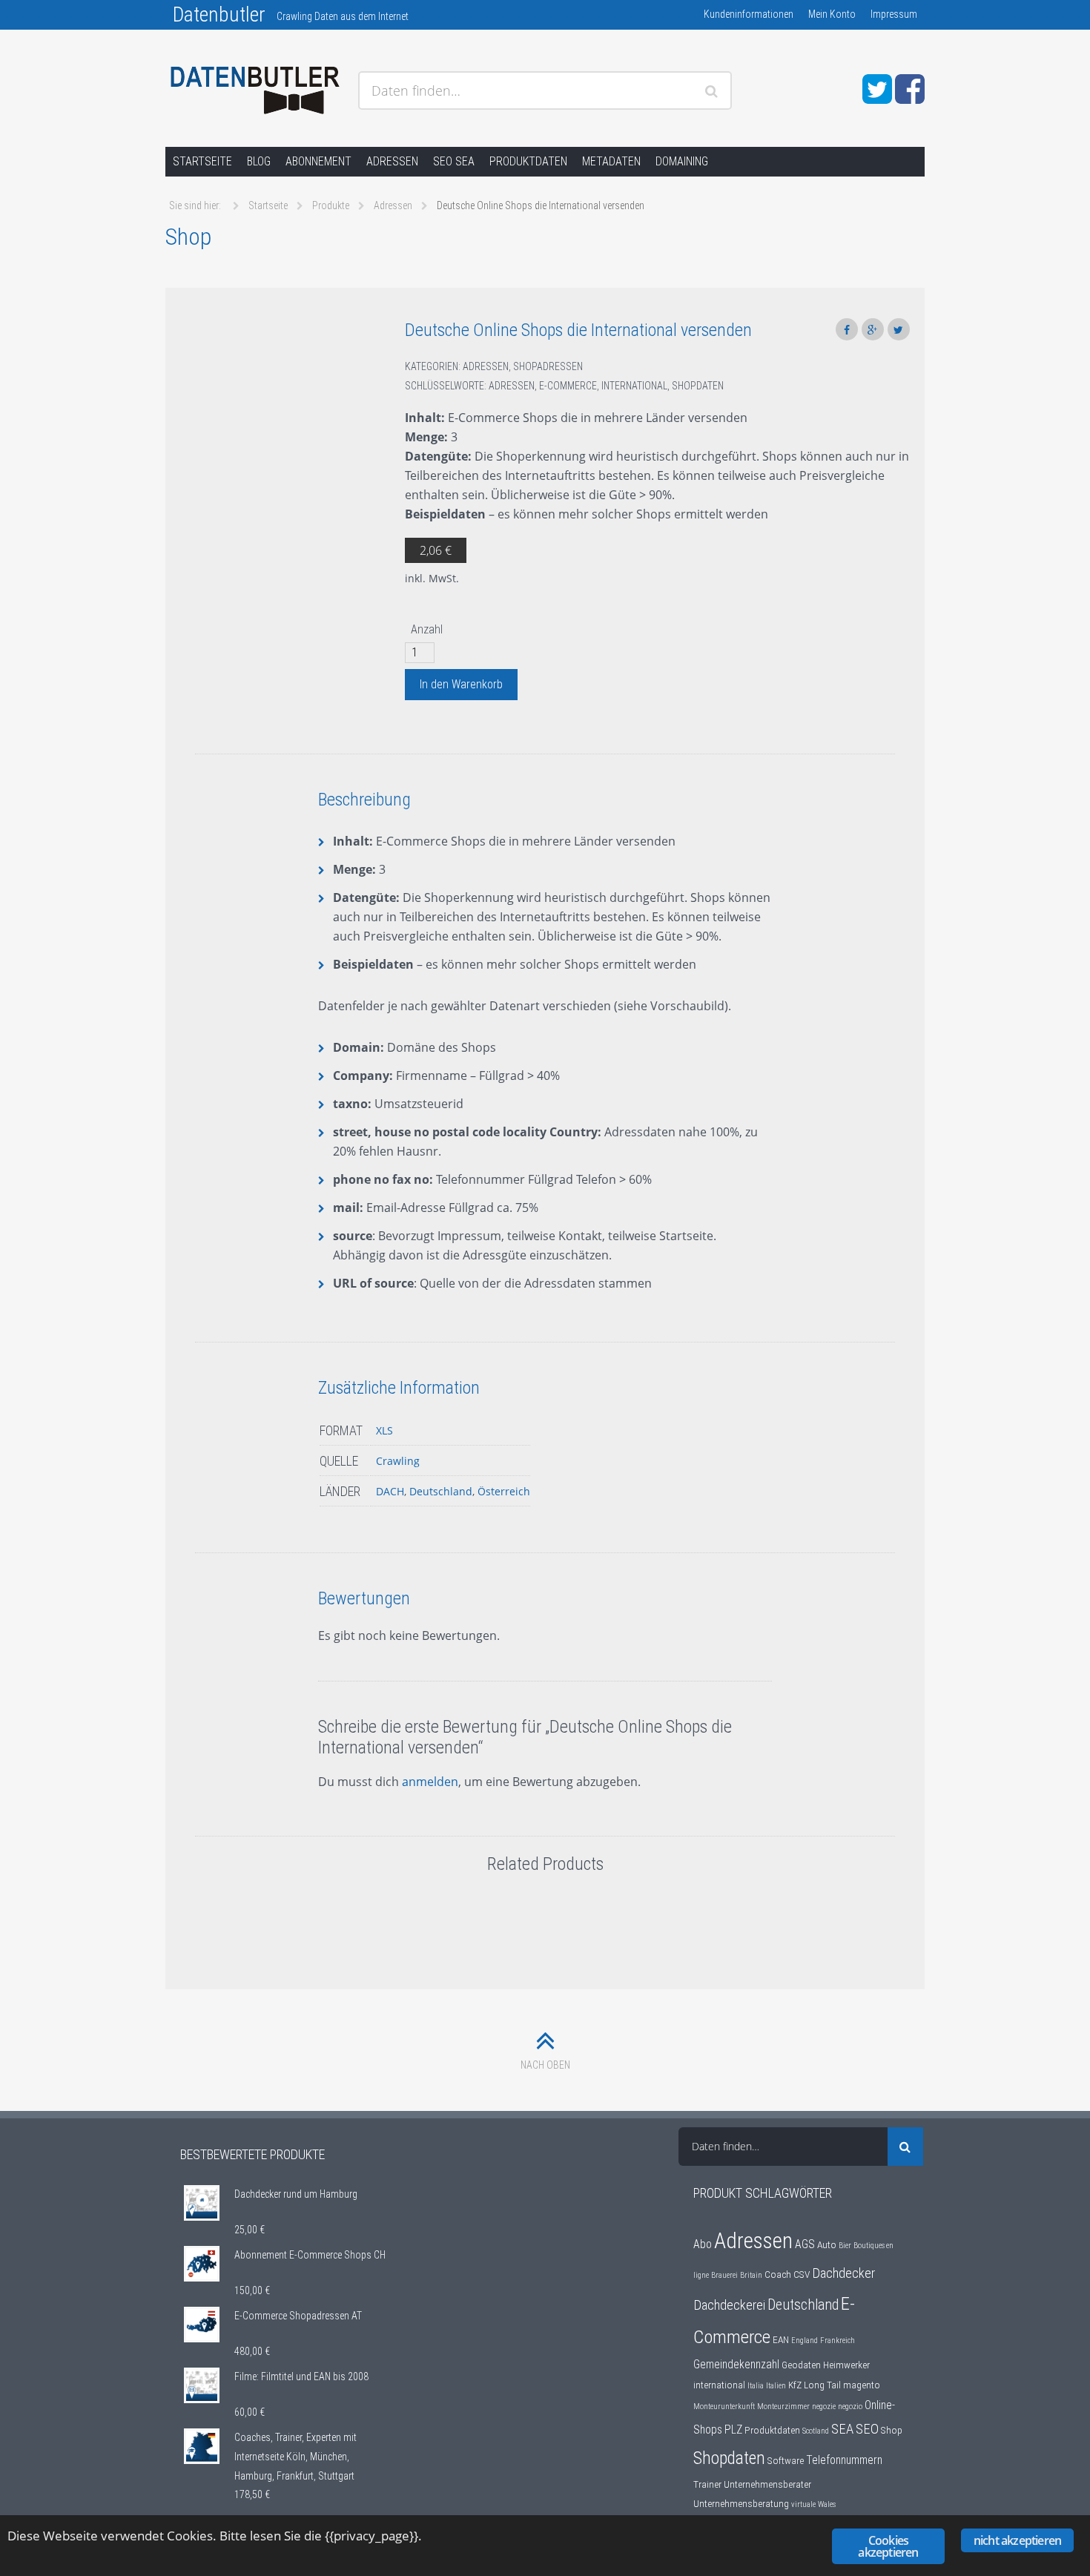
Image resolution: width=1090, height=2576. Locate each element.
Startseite (202, 161)
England (805, 2341)
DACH (390, 1491)
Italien (776, 2386)
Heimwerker (846, 2365)
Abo (703, 2244)
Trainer (707, 2484)
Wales (827, 2504)
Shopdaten (698, 386)
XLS (384, 1430)
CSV (802, 2274)
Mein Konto (832, 14)
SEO (867, 2429)
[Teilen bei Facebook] (847, 329)
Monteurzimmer (783, 2407)
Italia (756, 2386)
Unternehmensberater (767, 2484)
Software (786, 2460)
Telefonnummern (844, 2460)
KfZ (795, 2385)
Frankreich (838, 2341)
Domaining (682, 161)
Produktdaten (528, 161)
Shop (892, 2430)
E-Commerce (568, 386)
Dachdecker (843, 2273)
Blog (259, 161)
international (634, 386)
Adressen (392, 161)
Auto (827, 2244)
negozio (850, 2407)
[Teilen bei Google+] (873, 329)
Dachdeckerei (729, 2305)
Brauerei (724, 2275)
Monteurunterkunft (724, 2407)
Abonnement (318, 161)
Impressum (894, 14)
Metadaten (611, 161)
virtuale (803, 2504)
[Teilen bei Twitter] (899, 329)
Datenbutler (219, 14)
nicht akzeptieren (1017, 2540)
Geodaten (801, 2365)
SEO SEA (454, 161)
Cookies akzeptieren (888, 2546)
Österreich (504, 1491)
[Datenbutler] (256, 91)
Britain (751, 2275)
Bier (845, 2246)
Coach (778, 2274)
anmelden (430, 1782)
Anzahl (427, 629)
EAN (781, 2339)
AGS (805, 2244)
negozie (824, 2407)
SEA (842, 2429)
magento (862, 2385)
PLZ (733, 2430)
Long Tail (822, 2385)
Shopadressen (548, 366)
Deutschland (441, 1491)
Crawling (398, 1461)
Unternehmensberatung (741, 2503)
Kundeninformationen (749, 14)
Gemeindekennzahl (736, 2365)
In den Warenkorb (461, 684)
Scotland (816, 2431)
